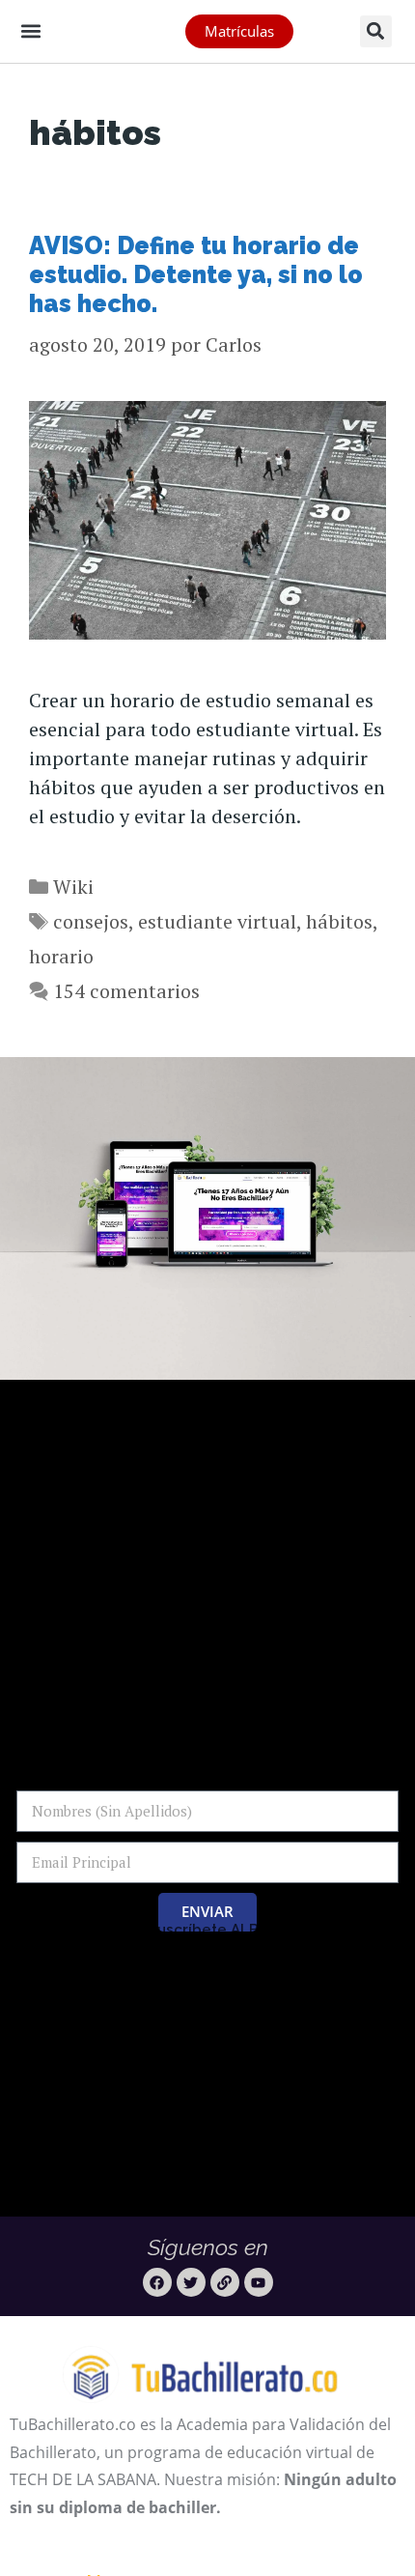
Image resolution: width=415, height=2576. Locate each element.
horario (61, 956)
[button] (30, 30)
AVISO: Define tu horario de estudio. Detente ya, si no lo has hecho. (196, 274)
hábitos (339, 921)
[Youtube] (259, 2282)
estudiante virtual (217, 921)
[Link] (225, 2282)
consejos (91, 921)
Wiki (73, 887)
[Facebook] (157, 2282)
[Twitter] (191, 2282)
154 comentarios (126, 991)
